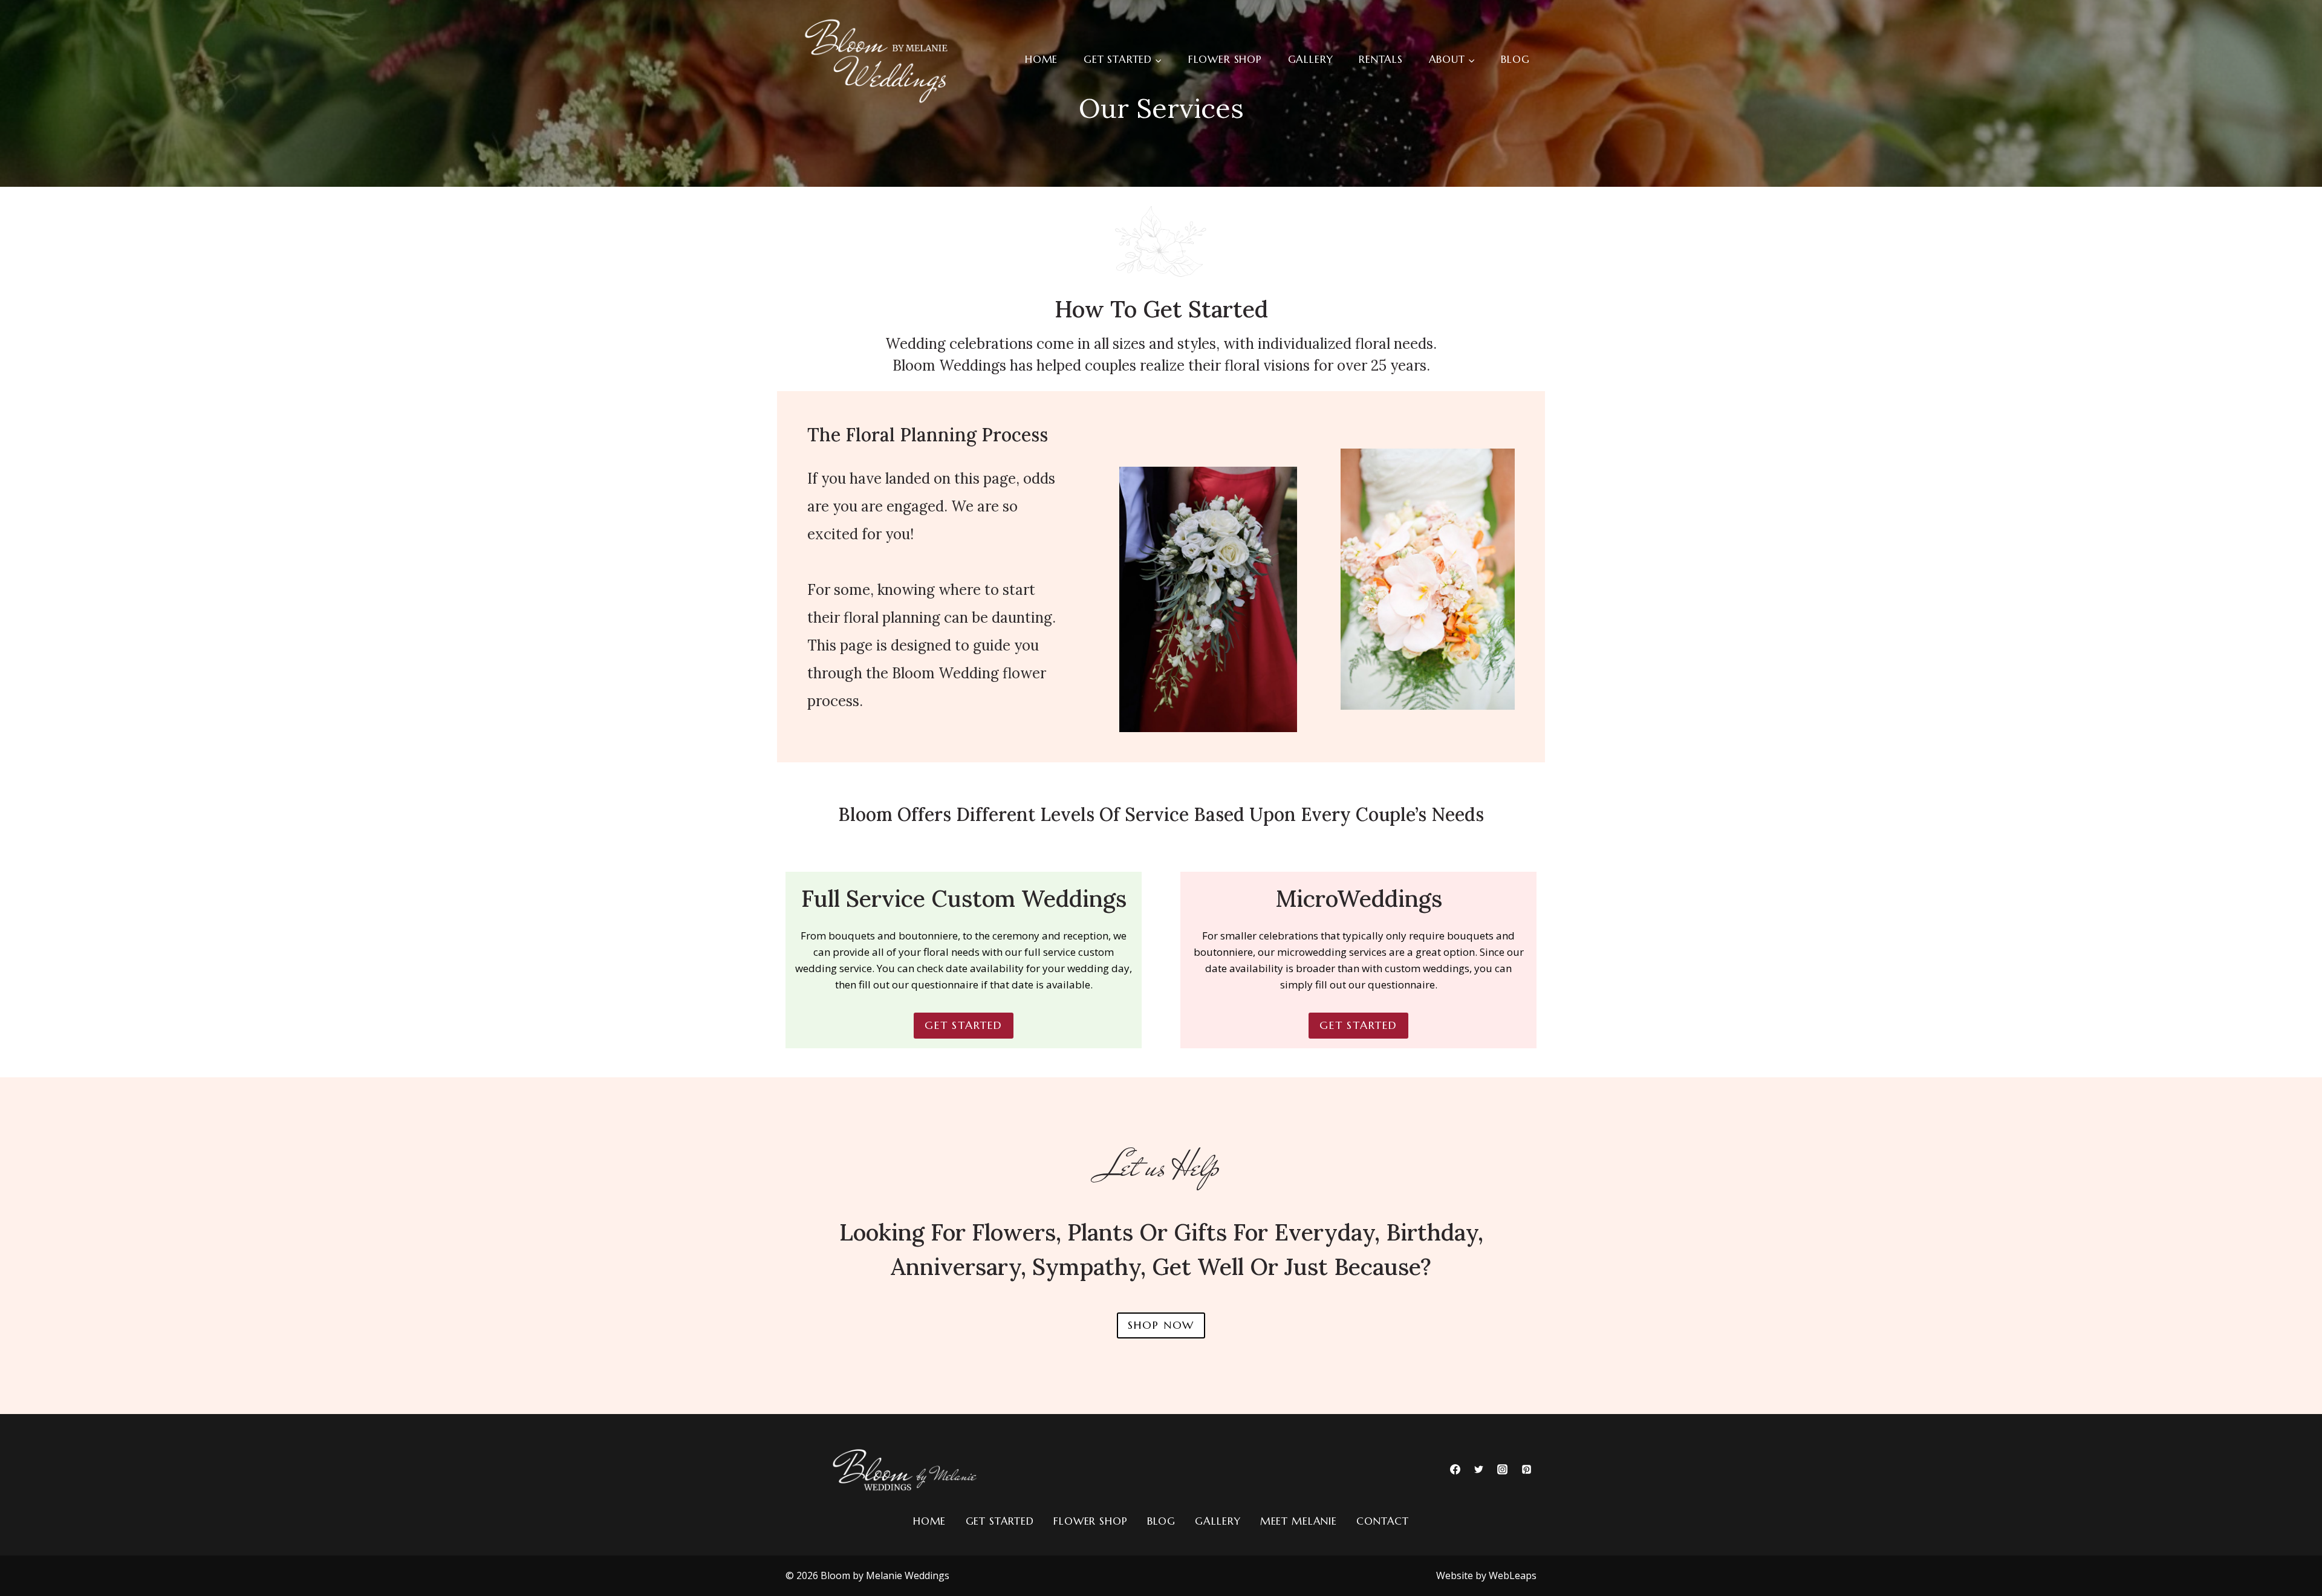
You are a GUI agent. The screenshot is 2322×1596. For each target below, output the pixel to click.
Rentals (1381, 59)
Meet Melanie (1299, 1521)
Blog (1515, 59)
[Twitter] (1479, 1469)
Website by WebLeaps (1486, 1575)
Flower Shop (1225, 59)
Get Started (1000, 1521)
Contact (1383, 1521)
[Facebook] (1455, 1469)
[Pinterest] (1526, 1469)
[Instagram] (1503, 1469)
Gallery (1311, 59)
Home (1041, 59)
